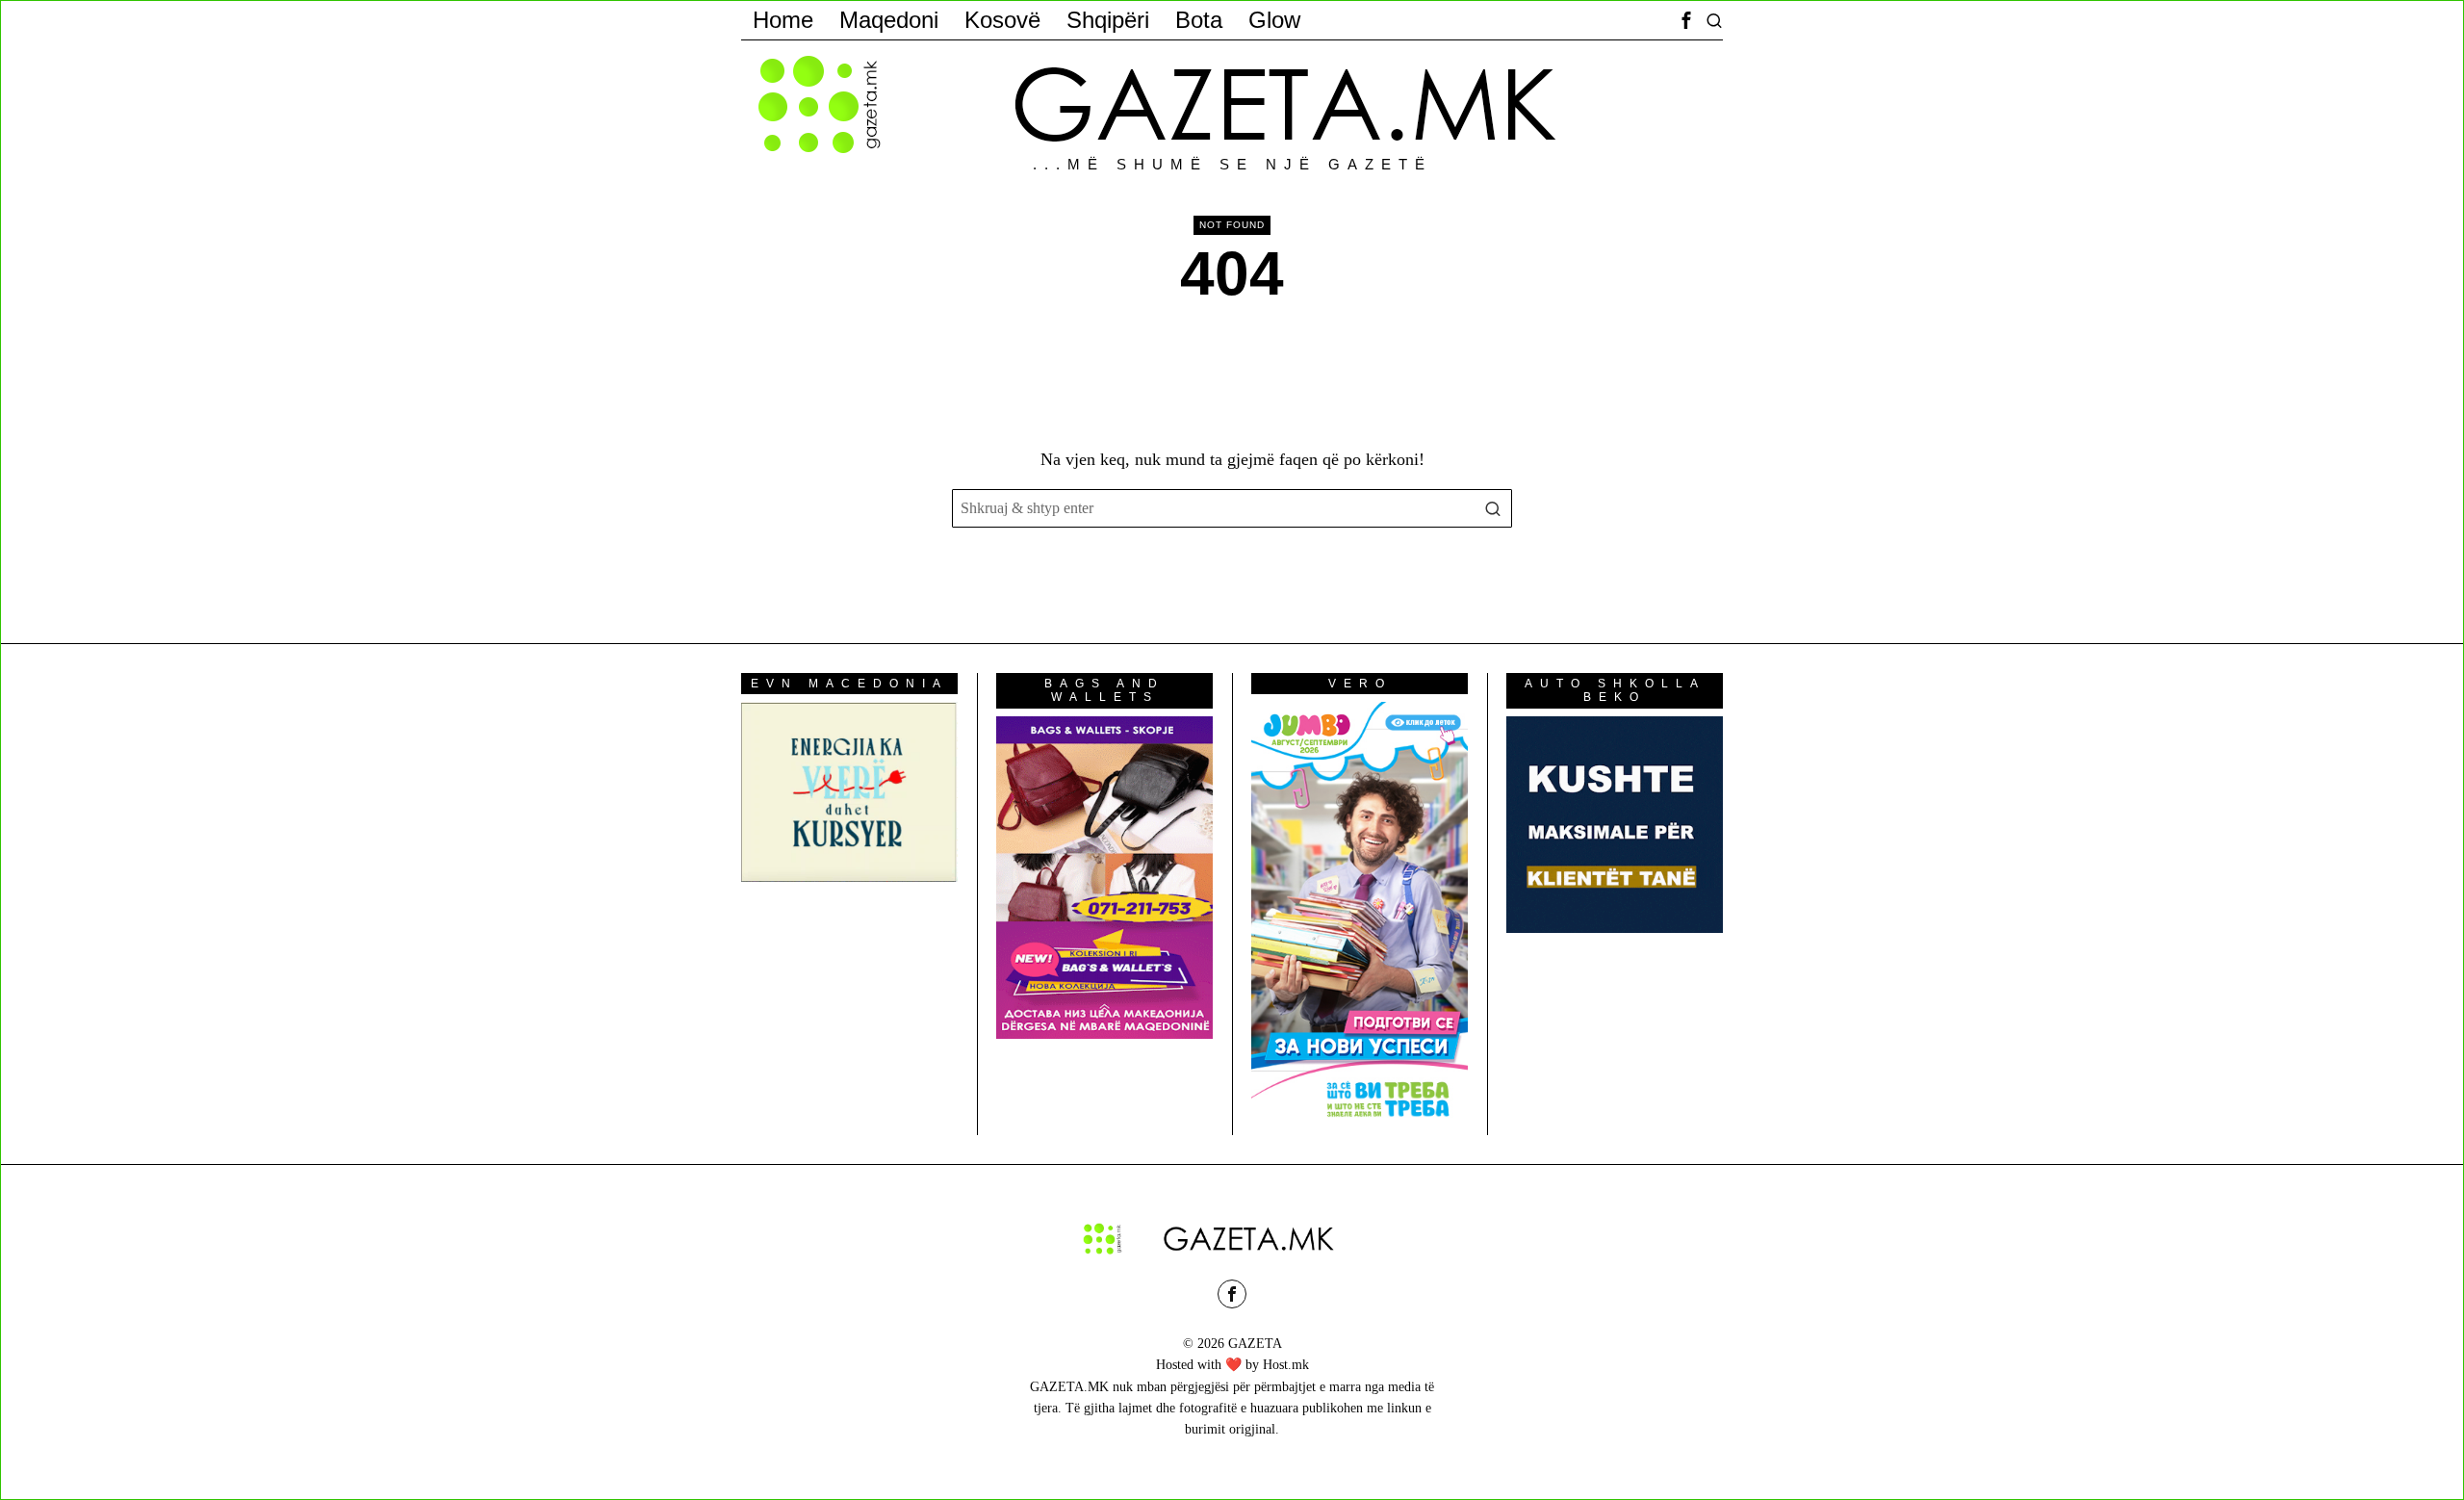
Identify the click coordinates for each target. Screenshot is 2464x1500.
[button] (1493, 508)
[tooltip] (1686, 20)
